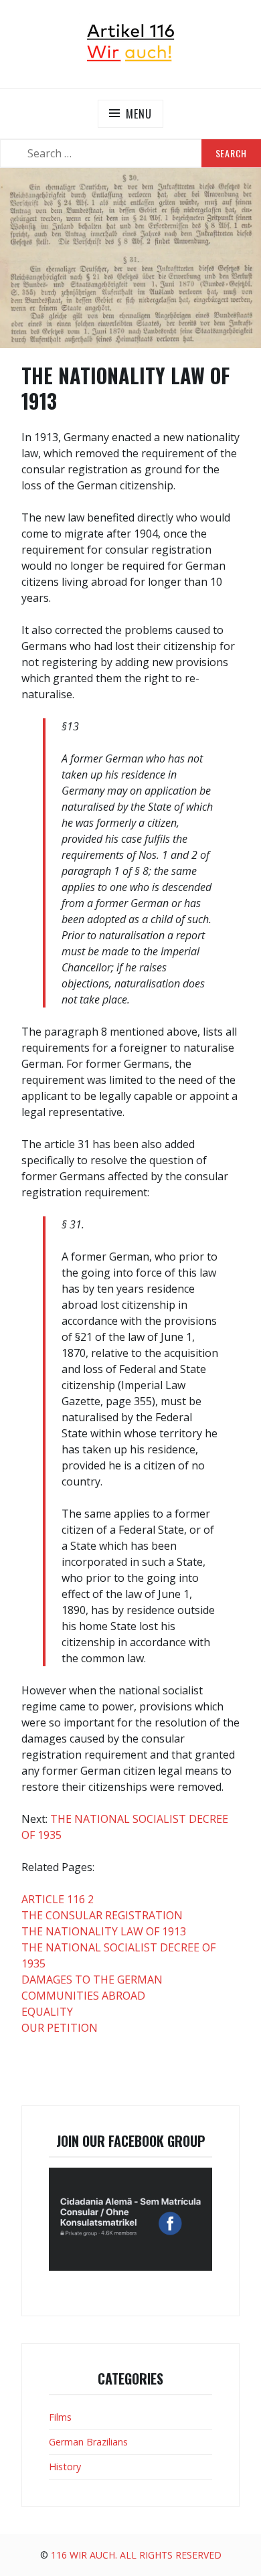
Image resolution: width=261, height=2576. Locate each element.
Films (60, 2417)
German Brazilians (88, 2442)
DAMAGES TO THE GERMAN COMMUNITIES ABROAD (92, 1988)
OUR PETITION (60, 2028)
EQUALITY (47, 2012)
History (65, 2467)
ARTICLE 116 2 (58, 1899)
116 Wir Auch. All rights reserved (136, 2555)
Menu (139, 114)
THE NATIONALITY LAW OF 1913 (104, 1931)
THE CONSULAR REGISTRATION (102, 1915)
